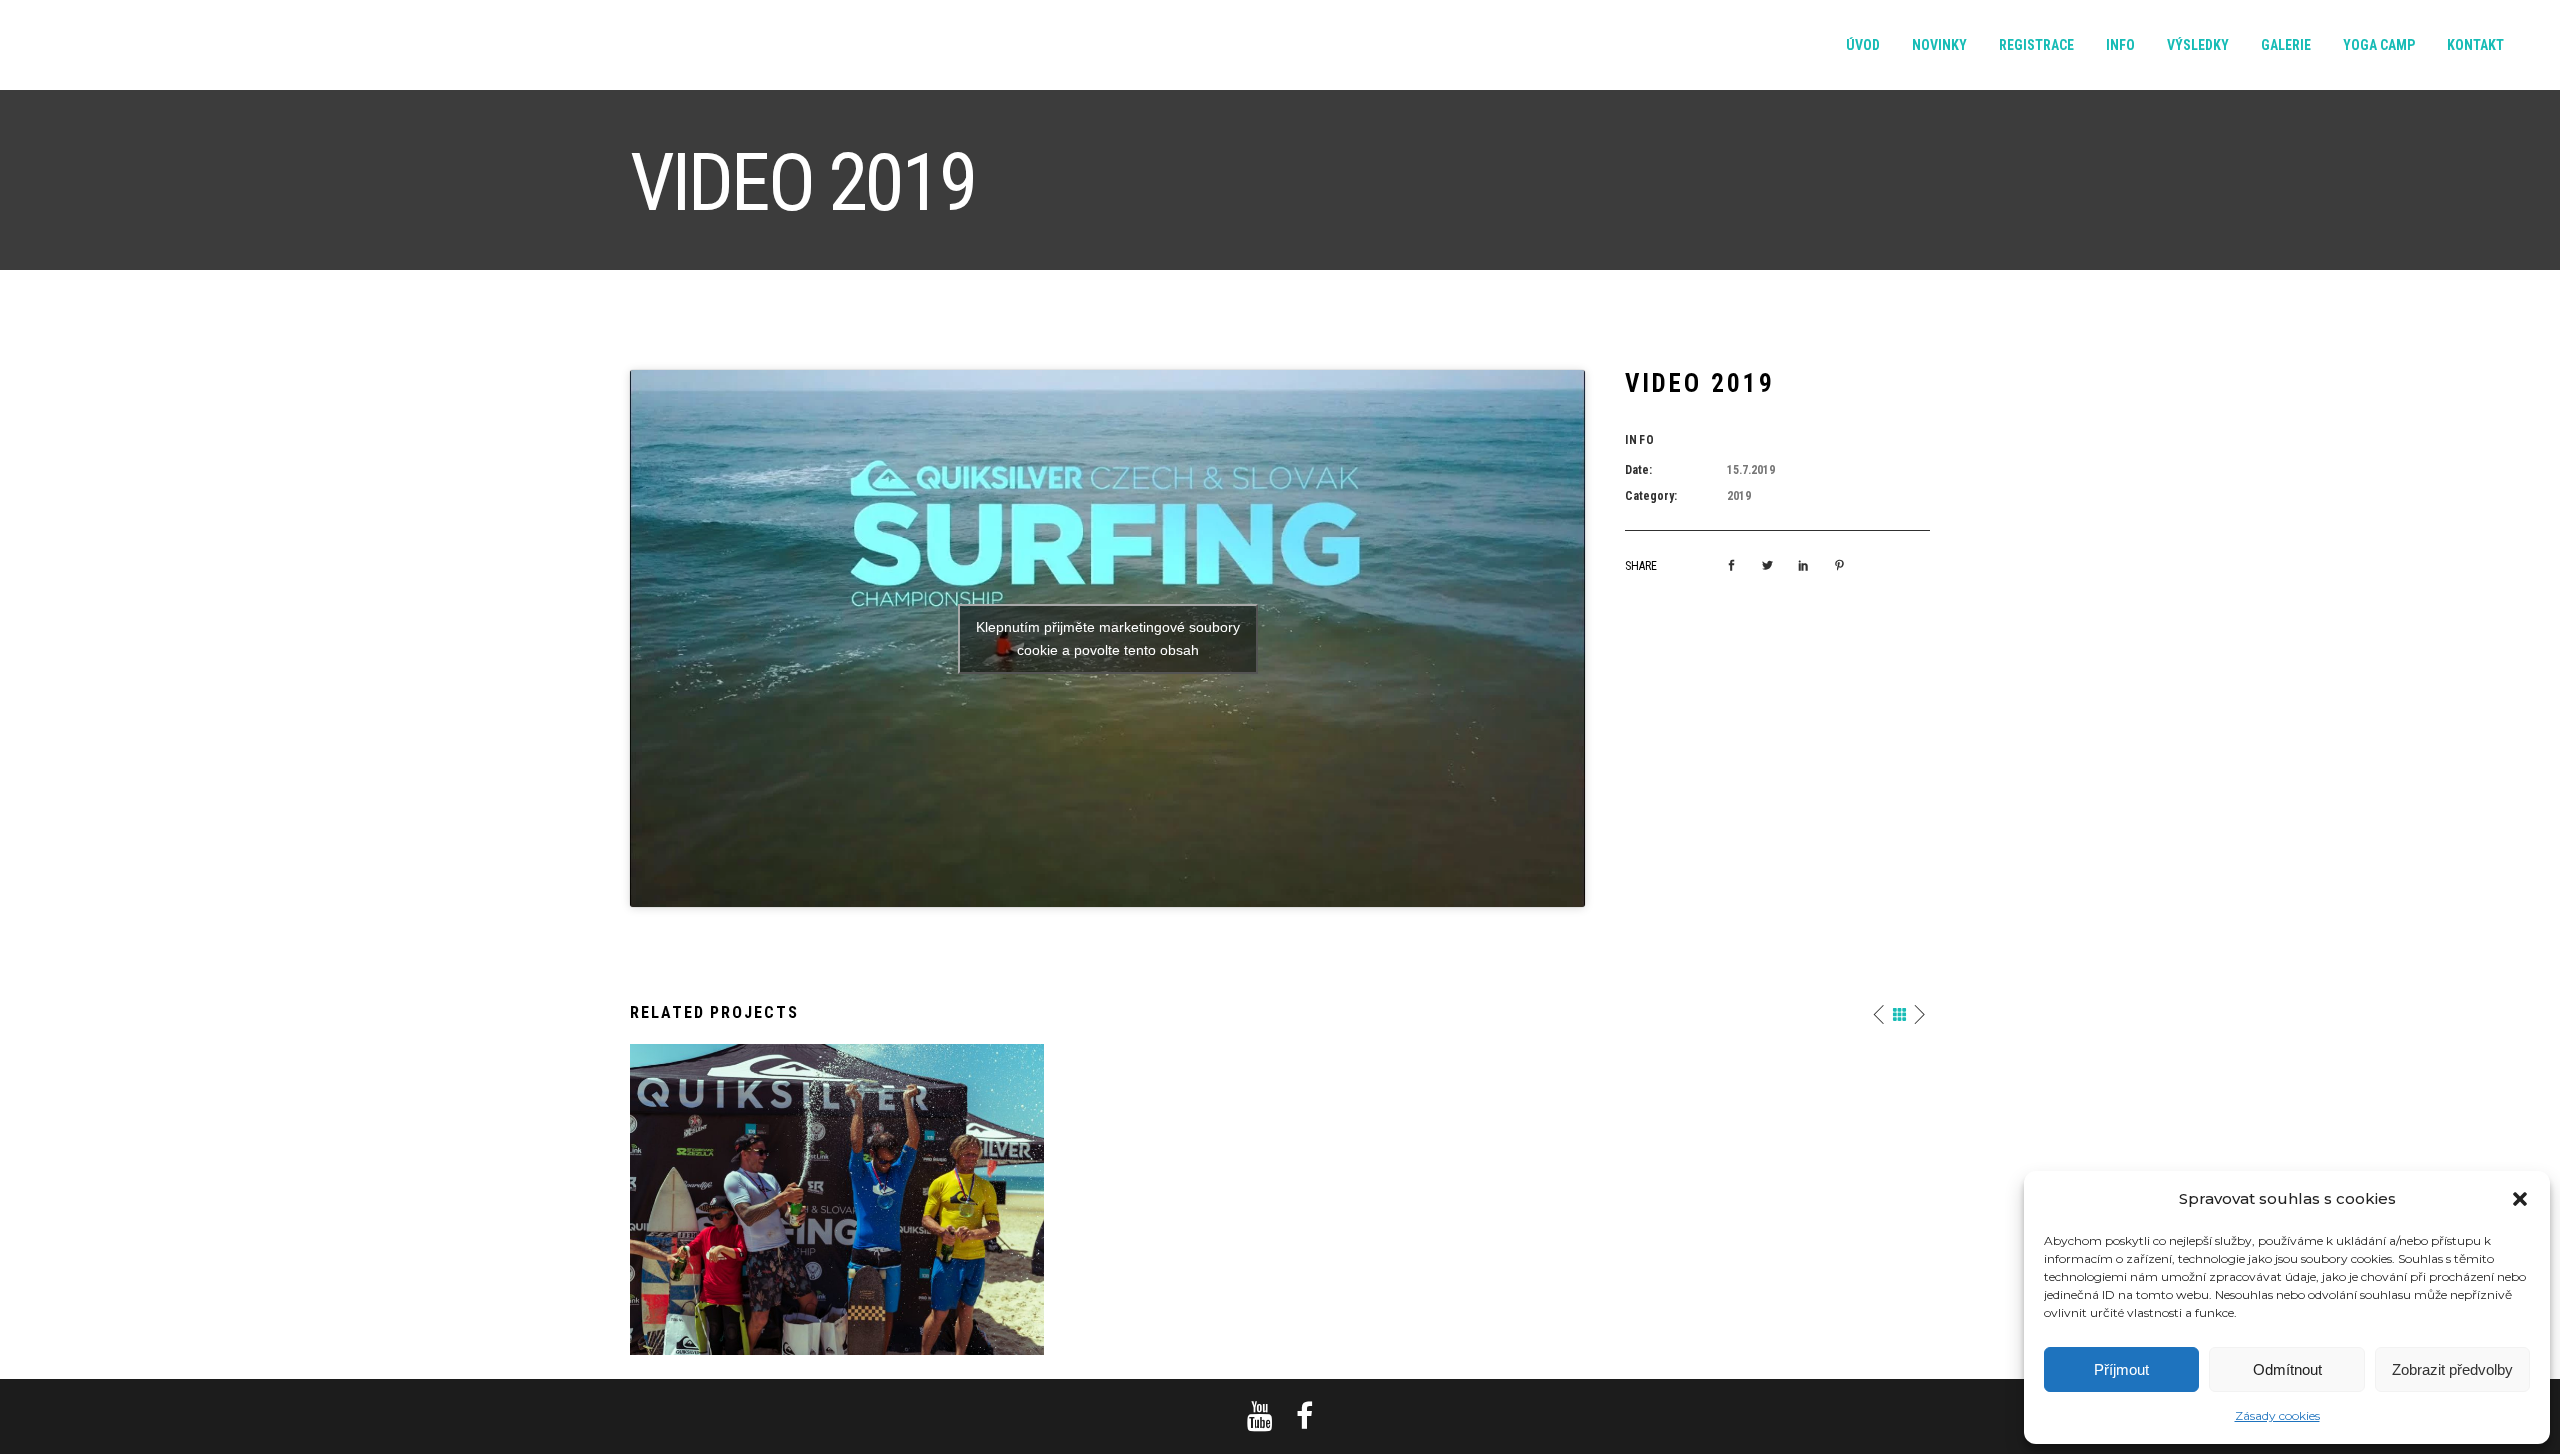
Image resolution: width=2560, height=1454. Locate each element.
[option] (837, 1199)
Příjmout (2121, 1369)
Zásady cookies (2277, 1415)
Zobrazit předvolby (2452, 1369)
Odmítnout (2287, 1369)
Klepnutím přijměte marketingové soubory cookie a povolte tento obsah (1108, 638)
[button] (2520, 1199)
